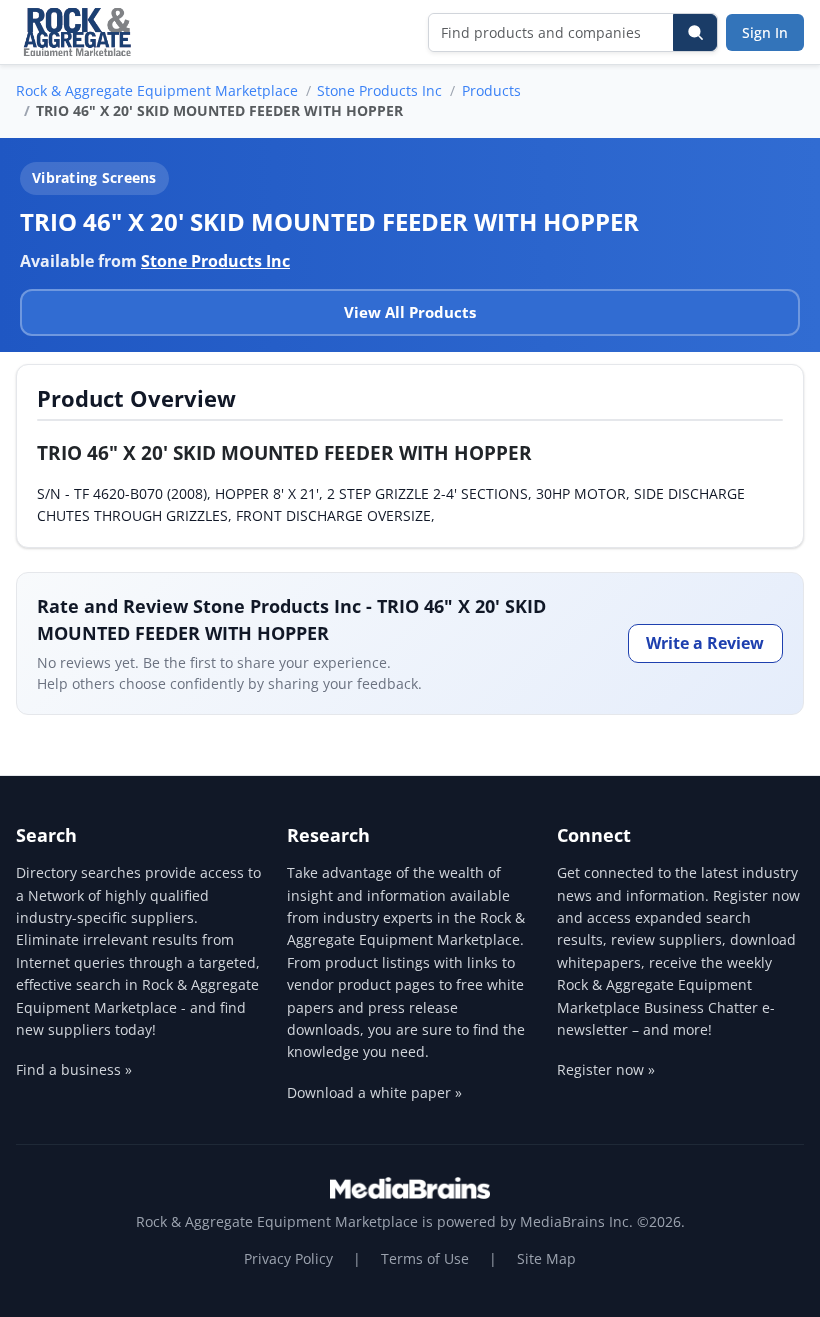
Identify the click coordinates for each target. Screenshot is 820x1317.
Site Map (546, 1258)
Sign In (765, 32)
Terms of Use (425, 1258)
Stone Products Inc (379, 90)
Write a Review (705, 643)
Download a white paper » (374, 1092)
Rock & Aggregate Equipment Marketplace (157, 90)
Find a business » (74, 1069)
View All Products (410, 312)
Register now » (606, 1069)
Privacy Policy (288, 1258)
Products (491, 90)
